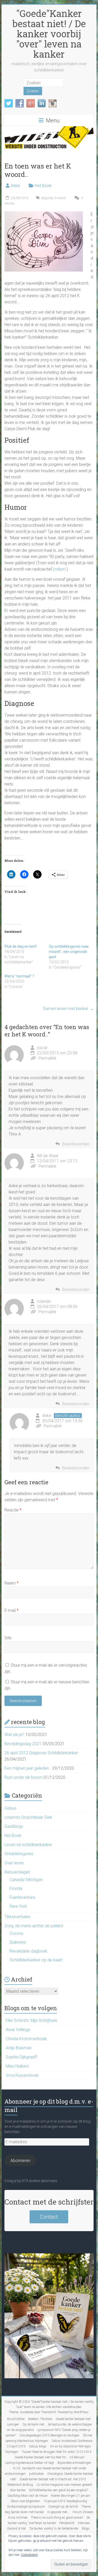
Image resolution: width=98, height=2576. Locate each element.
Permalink (47, 1058)
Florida (16, 1889)
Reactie (13, 1510)
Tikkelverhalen (17, 1917)
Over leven (14, 1863)
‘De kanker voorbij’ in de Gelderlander (54, 2529)
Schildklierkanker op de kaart (36, 1960)
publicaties (36, 2474)
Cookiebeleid (29, 2555)
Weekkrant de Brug (20, 2485)
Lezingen (13, 2424)
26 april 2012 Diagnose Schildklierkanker (41, 1753)
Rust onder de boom (23, 1777)
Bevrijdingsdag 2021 (23, 1744)
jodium (59, 569)
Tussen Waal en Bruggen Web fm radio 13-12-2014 (57, 2452)
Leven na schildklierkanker (28, 1845)
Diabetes (18, 1942)
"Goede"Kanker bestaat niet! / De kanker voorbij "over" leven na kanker (49, 34)
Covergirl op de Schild (63, 2507)
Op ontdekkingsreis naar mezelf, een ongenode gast (69, 952)
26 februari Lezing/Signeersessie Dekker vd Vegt (45, 2460)
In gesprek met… (58, 2512)
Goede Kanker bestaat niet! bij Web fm (40, 2457)
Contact (49, 2217)
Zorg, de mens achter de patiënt (34, 1926)
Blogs (86, 2529)
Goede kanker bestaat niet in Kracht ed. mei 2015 (53, 2479)
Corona (16, 1933)
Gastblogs (14, 1826)
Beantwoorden (76, 1144)
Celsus (10, 1808)
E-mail (11, 1610)
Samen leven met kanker (68, 1009)
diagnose (47, 198)
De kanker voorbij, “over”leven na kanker (49, 2520)
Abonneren (20, 2161)
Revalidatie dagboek (28, 1951)
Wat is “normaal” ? (19, 976)
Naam (11, 1583)
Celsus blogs (38, 2446)
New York (18, 1906)
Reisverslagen (17, 1872)
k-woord (60, 198)
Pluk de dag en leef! (21, 946)
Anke (15, 186)
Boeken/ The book (40, 2419)
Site (8, 1638)
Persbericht (67, 2523)
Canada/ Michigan (26, 1880)
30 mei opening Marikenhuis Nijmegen (49, 2438)
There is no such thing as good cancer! (57, 2518)
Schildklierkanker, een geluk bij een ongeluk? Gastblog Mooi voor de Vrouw (48, 2493)
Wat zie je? (14, 1735)
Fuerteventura (22, 1897)
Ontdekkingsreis (19, 1854)
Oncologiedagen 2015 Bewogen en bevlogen (50, 2435)
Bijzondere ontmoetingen (74, 2463)
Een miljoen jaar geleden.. (28, 1768)
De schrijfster (16, 2419)
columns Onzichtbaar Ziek (28, 1817)
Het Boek (43, 186)
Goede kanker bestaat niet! (73, 2419)
